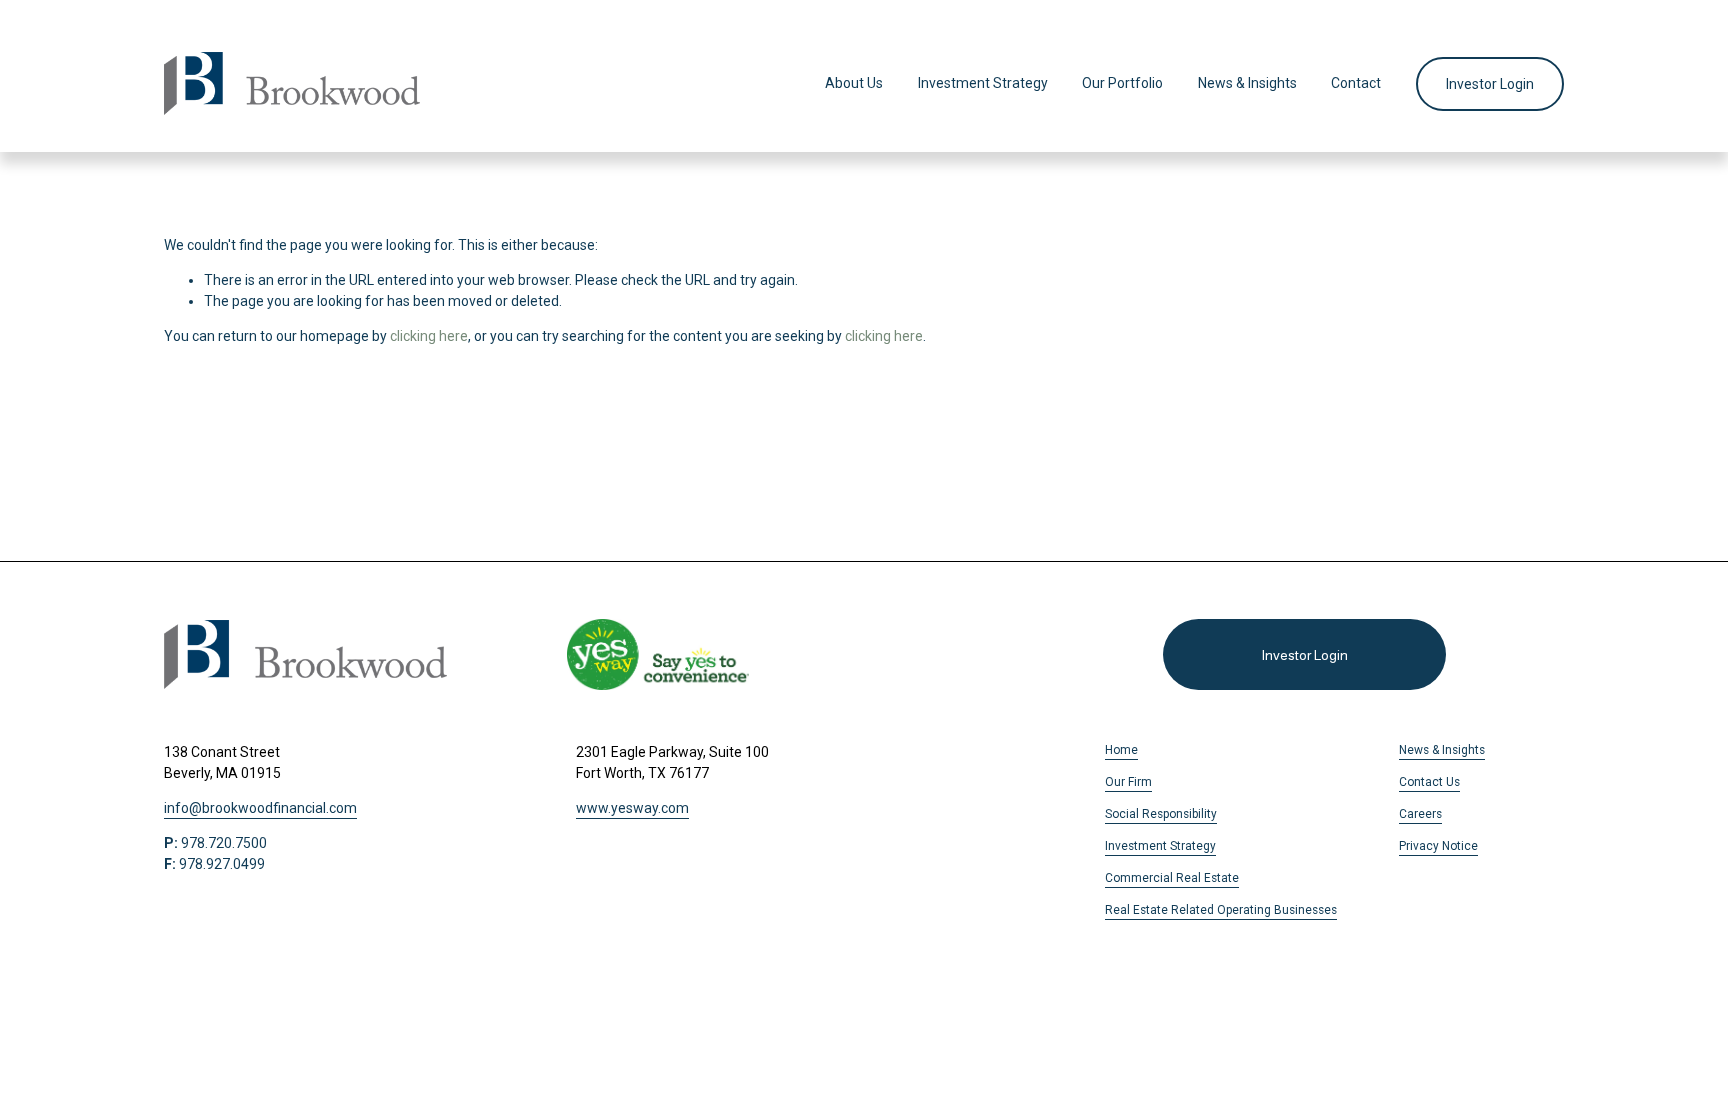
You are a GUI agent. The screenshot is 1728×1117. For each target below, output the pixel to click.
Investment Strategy (983, 83)
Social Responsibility (1161, 814)
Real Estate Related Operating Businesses (1221, 910)
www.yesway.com (632, 808)
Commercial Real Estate (1172, 878)
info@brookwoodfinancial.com (260, 808)
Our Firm (1128, 782)
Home (1121, 750)
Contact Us (1429, 782)
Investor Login (1490, 84)
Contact (1356, 83)
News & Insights (1247, 83)
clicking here (429, 336)
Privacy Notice (1438, 846)
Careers (1420, 814)
